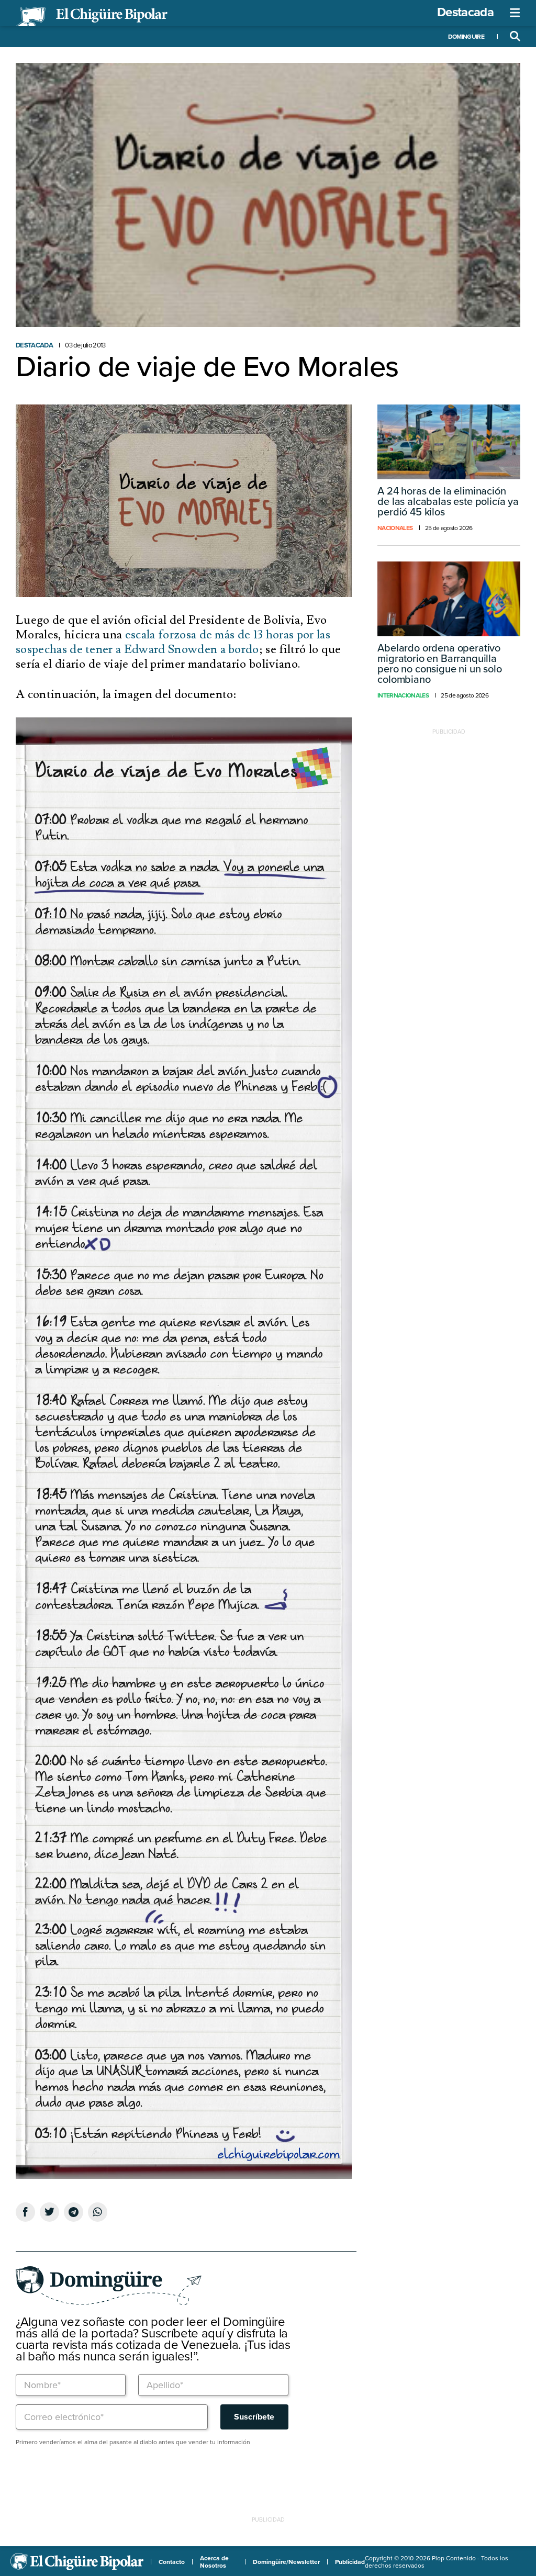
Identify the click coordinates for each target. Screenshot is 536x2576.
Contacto (172, 2562)
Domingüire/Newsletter (286, 2562)
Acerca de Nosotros (214, 2562)
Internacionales (403, 695)
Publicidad (350, 2562)
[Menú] (515, 13)
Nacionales (395, 528)
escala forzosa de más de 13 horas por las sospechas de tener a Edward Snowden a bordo (173, 642)
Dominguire (466, 37)
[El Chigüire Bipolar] (92, 17)
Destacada (465, 12)
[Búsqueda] (515, 37)
